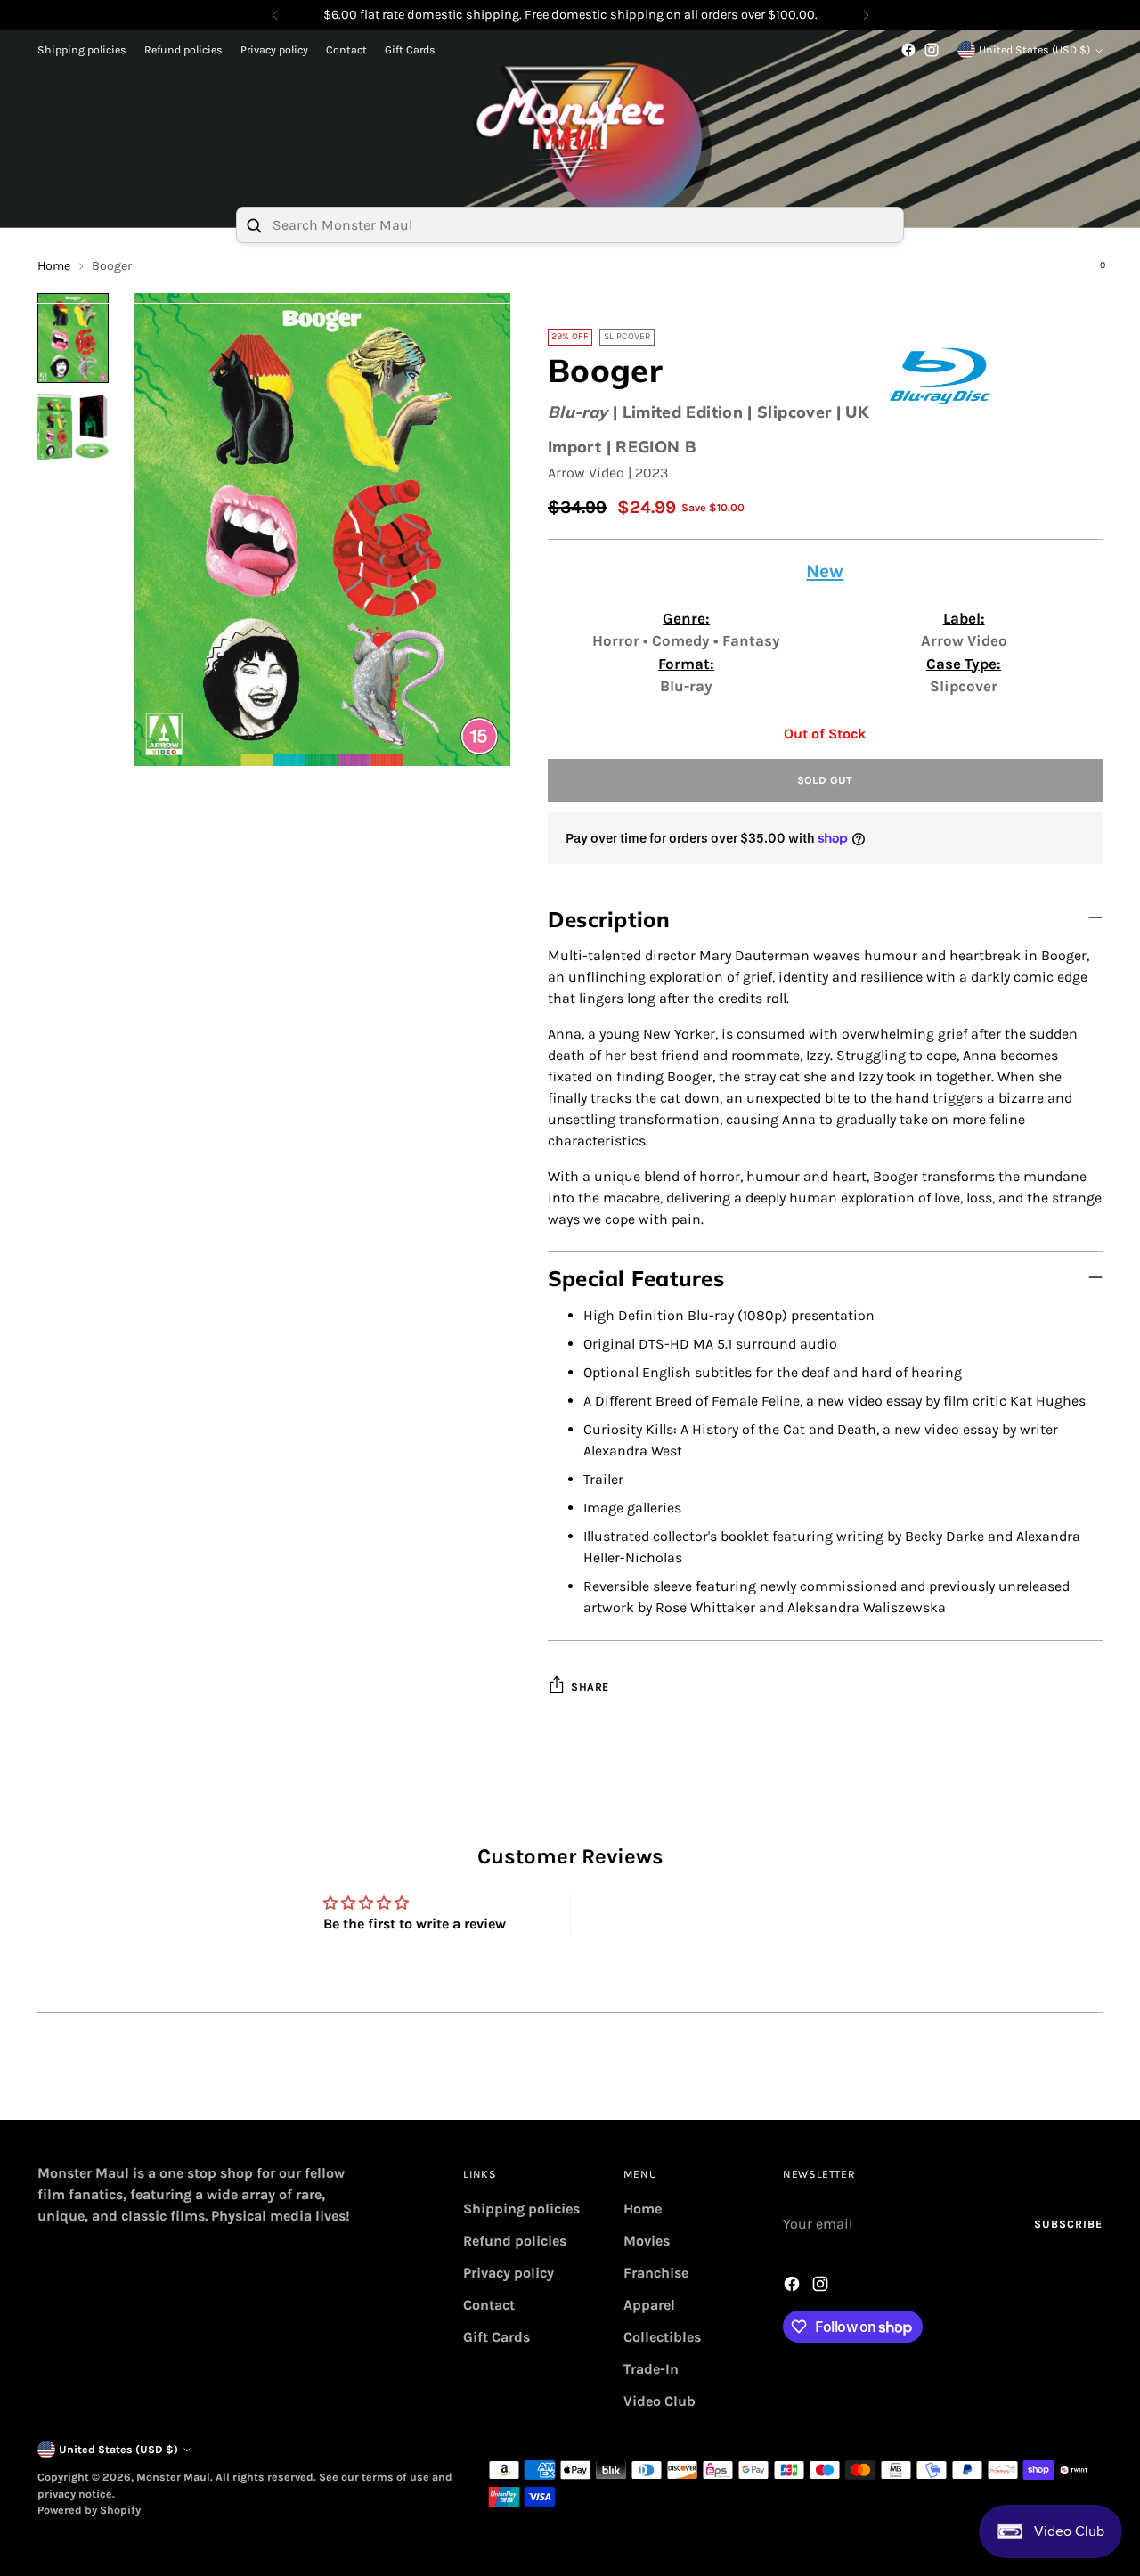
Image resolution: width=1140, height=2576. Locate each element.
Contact (489, 2305)
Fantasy (751, 640)
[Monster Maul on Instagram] (932, 50)
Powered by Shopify (89, 2510)
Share (590, 1687)
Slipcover (964, 686)
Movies (647, 2241)
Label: (964, 618)
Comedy (683, 640)
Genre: (686, 618)
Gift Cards (497, 2337)
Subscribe (1068, 2224)
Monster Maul (173, 2477)
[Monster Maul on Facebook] (908, 50)
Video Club (660, 2401)
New (825, 571)
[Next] (866, 15)
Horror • (622, 640)
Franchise (656, 2273)
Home (643, 2209)
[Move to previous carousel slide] (1046, 2087)
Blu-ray (578, 412)
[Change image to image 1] (73, 338)
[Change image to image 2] (73, 427)
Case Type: (964, 664)
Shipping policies (521, 2209)
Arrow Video (586, 473)
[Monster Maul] (570, 124)
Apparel (649, 2305)
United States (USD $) (1034, 50)
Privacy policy (509, 2273)
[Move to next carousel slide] (1087, 2086)
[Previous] (275, 15)
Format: (686, 664)
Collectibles (662, 2337)
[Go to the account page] (1055, 273)
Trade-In (651, 2369)
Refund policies (515, 2241)
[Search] (254, 225)
